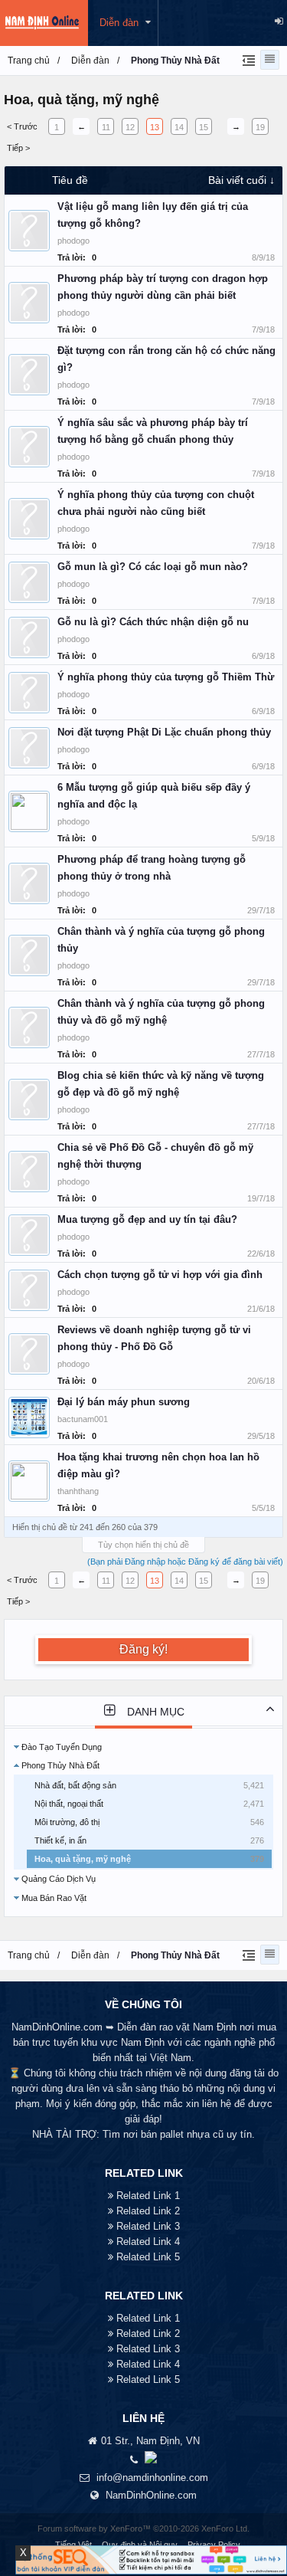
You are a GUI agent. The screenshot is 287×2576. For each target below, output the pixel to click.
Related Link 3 (148, 2226)
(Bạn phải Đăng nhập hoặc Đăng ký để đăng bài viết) (185, 1562)
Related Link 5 (148, 2257)
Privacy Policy (214, 2545)
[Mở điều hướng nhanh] (247, 60)
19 (260, 127)
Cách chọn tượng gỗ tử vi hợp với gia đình (160, 1275)
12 (130, 127)
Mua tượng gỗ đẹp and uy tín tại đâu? (147, 1219)
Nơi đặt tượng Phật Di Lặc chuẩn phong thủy (164, 732)
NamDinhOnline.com (151, 2495)
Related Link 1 (148, 2196)
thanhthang (78, 1491)
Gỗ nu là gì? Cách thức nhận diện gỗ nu (153, 622)
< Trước (22, 126)
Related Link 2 (148, 2211)
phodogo (73, 241)
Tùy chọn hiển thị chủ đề (143, 1545)
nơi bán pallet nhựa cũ (173, 2134)
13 (155, 127)
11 (106, 127)
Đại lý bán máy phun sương (124, 1402)
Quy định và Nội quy (140, 2545)
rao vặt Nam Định (198, 2027)
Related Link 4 (148, 2242)
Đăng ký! (143, 1649)
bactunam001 (83, 1419)
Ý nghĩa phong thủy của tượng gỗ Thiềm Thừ (166, 677)
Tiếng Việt (73, 2545)
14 (179, 127)
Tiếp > (18, 148)
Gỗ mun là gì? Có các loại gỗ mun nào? (153, 567)
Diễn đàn (119, 23)
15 (204, 127)
